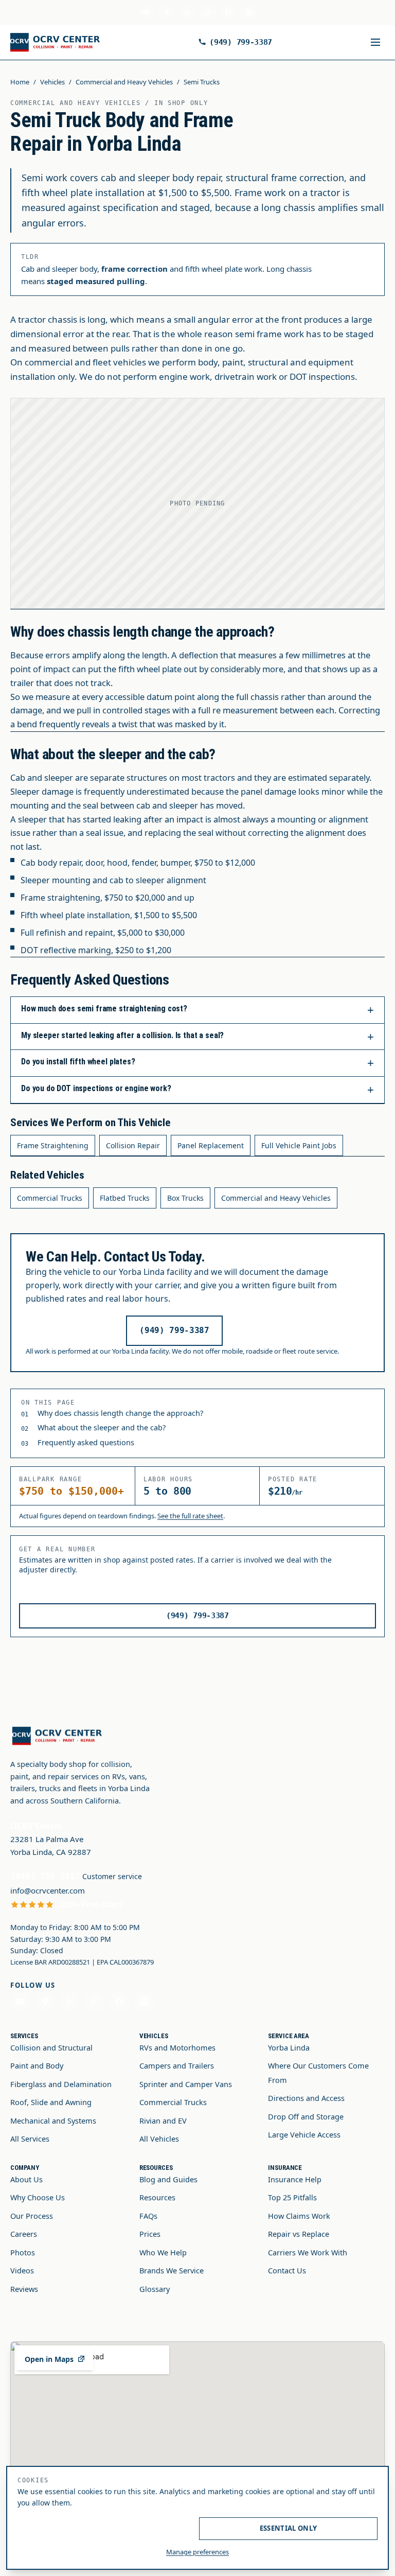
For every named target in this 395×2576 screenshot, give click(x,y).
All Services (30, 2139)
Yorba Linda (289, 2047)
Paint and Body (37, 2065)
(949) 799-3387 (241, 42)
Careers (24, 2234)
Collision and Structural (51, 2047)
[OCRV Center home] (57, 42)
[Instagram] (249, 12)
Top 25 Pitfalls (292, 2197)
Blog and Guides (168, 2179)
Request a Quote (318, 42)
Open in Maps (49, 2359)
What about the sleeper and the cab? (102, 1427)
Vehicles (52, 82)
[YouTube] (146, 12)
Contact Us (287, 2270)
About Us (26, 2179)
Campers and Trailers (177, 2065)
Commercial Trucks (50, 1198)
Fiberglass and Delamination (61, 2084)
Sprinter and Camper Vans (186, 2084)
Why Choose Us (38, 2197)
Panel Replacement (211, 1145)
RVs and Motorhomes (177, 2047)
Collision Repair (133, 1145)
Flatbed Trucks (125, 1198)
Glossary (155, 2289)
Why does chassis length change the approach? (120, 1413)
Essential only (289, 2528)
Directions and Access (306, 2098)
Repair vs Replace (299, 2234)
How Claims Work (299, 2216)
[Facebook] (228, 12)
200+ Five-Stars (91, 1904)
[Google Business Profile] (167, 12)
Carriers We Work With (308, 2252)
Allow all (106, 2528)
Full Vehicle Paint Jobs (299, 1145)
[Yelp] (187, 12)
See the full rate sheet (190, 1516)
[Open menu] (375, 42)
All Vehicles (159, 2139)
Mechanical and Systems (53, 2121)
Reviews (24, 2289)
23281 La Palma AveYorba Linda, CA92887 (51, 1845)
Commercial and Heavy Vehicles (124, 82)
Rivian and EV (163, 2121)
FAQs (148, 2216)
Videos (22, 2270)
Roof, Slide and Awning (51, 2102)
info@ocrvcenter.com (48, 1890)
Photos (23, 2252)
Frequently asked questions (86, 1442)
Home (20, 82)
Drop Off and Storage (306, 2116)
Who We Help (163, 2252)
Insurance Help (295, 2179)
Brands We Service (172, 2270)
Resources (157, 2197)
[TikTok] (208, 12)
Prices (150, 2234)
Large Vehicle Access (304, 2134)
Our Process (32, 2216)
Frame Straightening (53, 1145)
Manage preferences (197, 2552)
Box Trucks (185, 1198)
